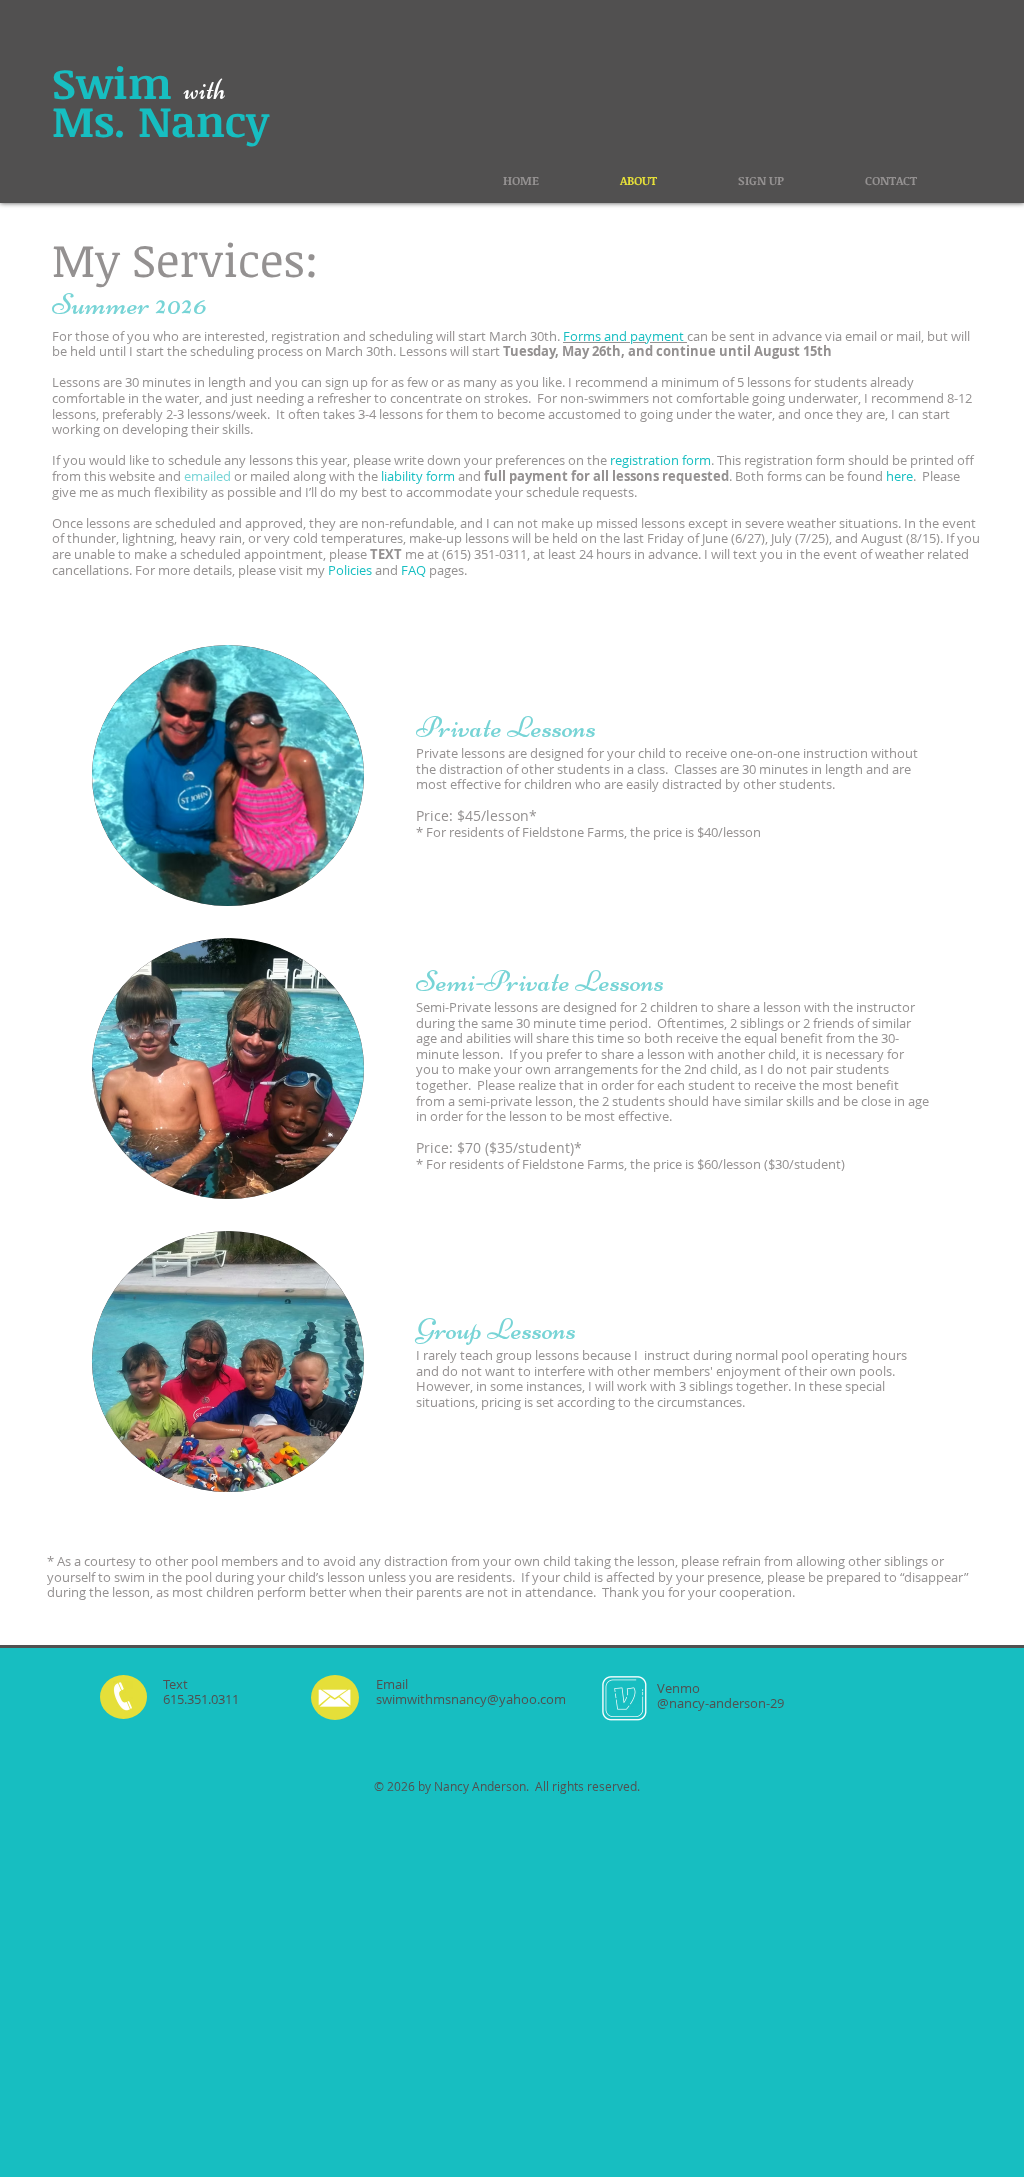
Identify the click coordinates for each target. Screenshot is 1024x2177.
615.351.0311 (201, 1699)
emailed (209, 476)
